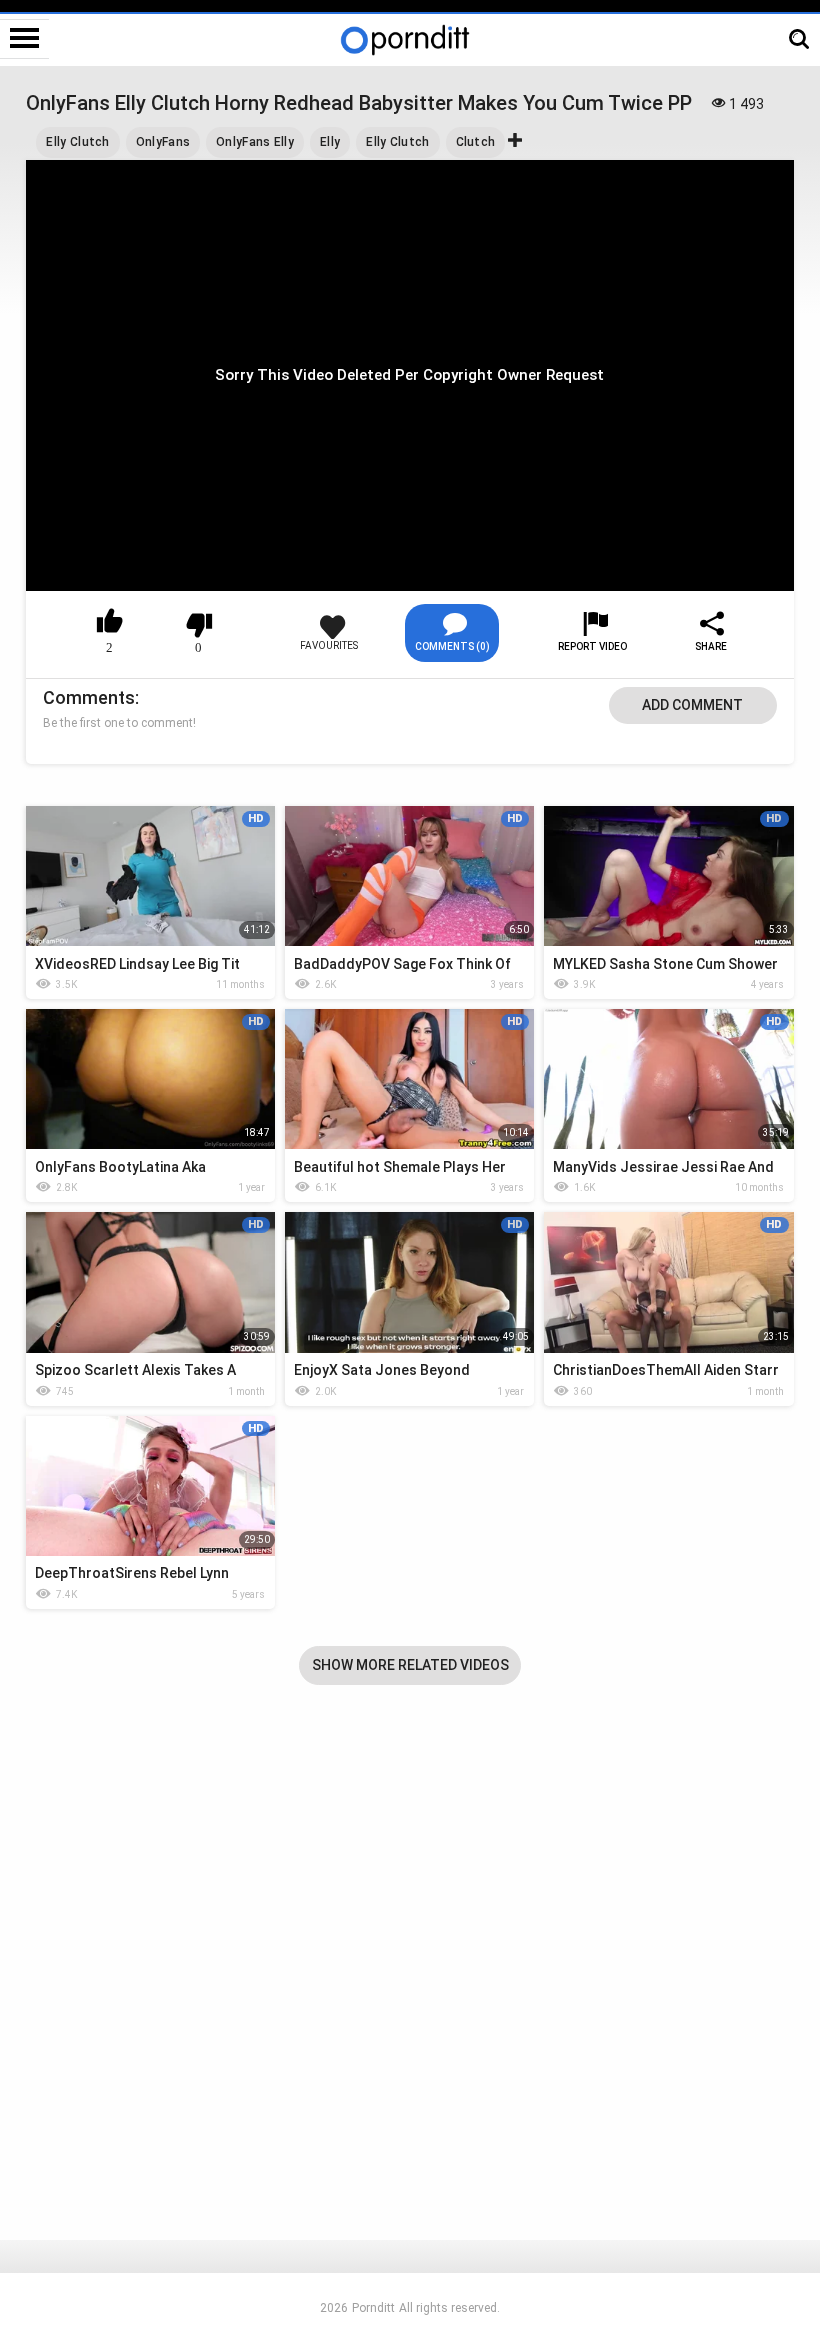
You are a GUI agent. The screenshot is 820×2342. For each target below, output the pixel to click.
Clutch (476, 142)
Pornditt (373, 2308)
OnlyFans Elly (255, 142)
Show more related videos (410, 1665)
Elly (330, 142)
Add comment (692, 705)
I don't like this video (199, 625)
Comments (89, 697)
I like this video (110, 625)
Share (711, 646)
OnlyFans (163, 142)
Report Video (592, 646)
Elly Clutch (77, 142)
